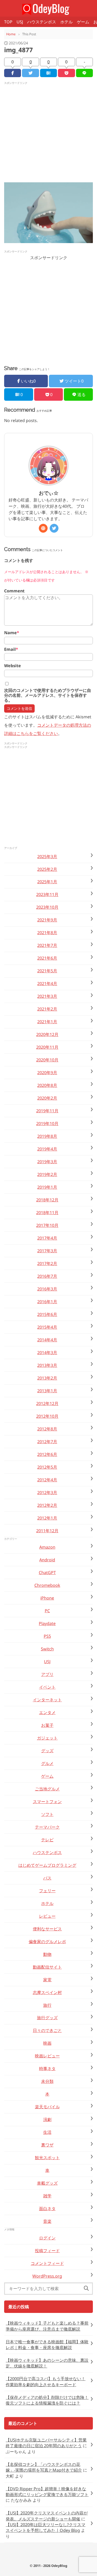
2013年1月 (47, 1391)
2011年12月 (47, 1531)
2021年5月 (47, 971)
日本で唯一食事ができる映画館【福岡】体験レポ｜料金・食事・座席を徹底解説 (47, 2345)
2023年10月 (47, 907)
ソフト (47, 1814)
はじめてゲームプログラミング (47, 1865)
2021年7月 (47, 945)
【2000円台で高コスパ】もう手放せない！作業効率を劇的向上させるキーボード (46, 2381)
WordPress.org (47, 2276)
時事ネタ (47, 2069)
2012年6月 (47, 1454)
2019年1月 (47, 1187)
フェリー (47, 1891)
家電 (47, 1980)
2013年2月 (47, 1378)
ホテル (66, 22)
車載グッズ (47, 2183)
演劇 (47, 2119)
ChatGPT (47, 1573)
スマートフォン (47, 1802)
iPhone (47, 1598)
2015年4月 (47, 1327)
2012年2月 (47, 1505)
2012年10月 (47, 1416)
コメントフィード (47, 2263)
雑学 (47, 2196)
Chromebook (47, 1585)
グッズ (47, 1751)
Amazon (47, 1547)
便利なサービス (47, 1929)
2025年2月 (47, 869)
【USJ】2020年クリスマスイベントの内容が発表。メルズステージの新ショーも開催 (47, 2516)
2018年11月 (47, 1213)
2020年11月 (47, 1047)
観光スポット (47, 2158)
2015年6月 (47, 1314)
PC (47, 1611)
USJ (20, 22)
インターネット (47, 1700)
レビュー (47, 1916)
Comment (14, 591)
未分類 (47, 2081)
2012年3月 (47, 1493)
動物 (47, 1954)
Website (13, 666)
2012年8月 (47, 1429)
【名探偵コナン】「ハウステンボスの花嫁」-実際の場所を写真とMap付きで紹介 (44, 2467)
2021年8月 (47, 933)
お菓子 (47, 1725)
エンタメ (47, 1712)
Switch (47, 1649)
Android (47, 1560)
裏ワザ (47, 2145)
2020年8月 (47, 1085)
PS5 (47, 1636)
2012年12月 (47, 1403)
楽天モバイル (47, 2107)
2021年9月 (47, 920)
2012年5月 (47, 1467)
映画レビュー (47, 2056)
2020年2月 (47, 1098)
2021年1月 (47, 1022)
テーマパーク (47, 1827)
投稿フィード (47, 2251)
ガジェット (47, 1738)
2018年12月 (47, 1200)
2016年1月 (47, 1302)
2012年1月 (47, 1518)
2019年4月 (47, 1149)
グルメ (47, 1763)
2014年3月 (47, 1353)
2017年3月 (47, 1251)
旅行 (47, 2005)
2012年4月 (47, 1480)
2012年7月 (47, 1442)
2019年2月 (47, 1174)
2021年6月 (47, 958)
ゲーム (83, 22)
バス (47, 1878)
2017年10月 (47, 1225)
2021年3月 (47, 996)
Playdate (47, 1623)
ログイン (47, 2238)
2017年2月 (47, 1263)
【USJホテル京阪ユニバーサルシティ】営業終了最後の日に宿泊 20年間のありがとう (46, 2443)
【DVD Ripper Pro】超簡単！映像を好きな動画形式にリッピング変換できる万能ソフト (47, 2492)
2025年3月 (47, 857)
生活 (47, 2132)
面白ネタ (47, 2209)
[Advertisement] (48, 134)
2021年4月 (47, 983)
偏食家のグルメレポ (47, 1942)
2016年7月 (47, 1276)
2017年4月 (47, 1238)
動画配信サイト (47, 1967)
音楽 (47, 2221)
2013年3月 (47, 1365)
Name (12, 633)
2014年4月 (47, 1340)
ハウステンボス (42, 22)
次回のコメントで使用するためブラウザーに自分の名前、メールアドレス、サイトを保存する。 (48, 695)
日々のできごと (47, 2030)
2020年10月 (47, 1060)
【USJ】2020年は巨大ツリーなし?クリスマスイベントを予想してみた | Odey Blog (46, 2527)
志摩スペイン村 (47, 1992)
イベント (47, 1687)
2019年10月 (47, 1123)
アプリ (47, 1674)
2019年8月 (47, 1136)
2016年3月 (47, 1289)
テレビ (47, 1840)
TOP (8, 22)
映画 (47, 2043)
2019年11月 (47, 1111)
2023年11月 (47, 894)
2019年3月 (47, 1162)
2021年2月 (47, 1009)
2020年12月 (47, 1034)
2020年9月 (47, 1073)
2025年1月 (47, 882)
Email (11, 649)
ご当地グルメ (47, 1789)
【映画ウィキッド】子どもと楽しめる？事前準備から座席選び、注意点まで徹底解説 (47, 2326)
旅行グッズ (47, 2018)
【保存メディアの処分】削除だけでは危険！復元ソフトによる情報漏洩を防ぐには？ (47, 2400)
